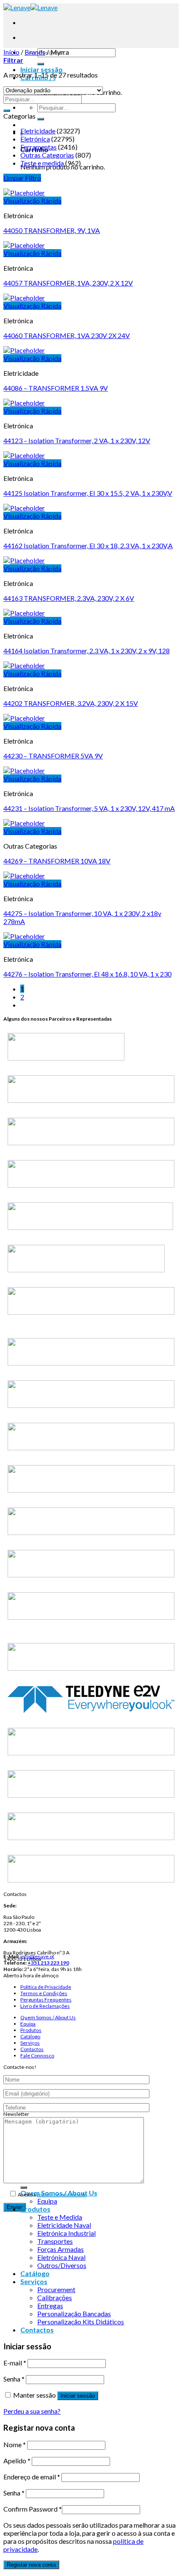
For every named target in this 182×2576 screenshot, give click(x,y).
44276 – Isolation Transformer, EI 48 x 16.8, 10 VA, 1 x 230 (87, 974)
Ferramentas (39, 147)
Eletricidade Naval (64, 2225)
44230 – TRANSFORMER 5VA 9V (53, 756)
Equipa (28, 2024)
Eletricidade (38, 131)
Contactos (32, 2049)
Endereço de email (32, 2477)
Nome (15, 2444)
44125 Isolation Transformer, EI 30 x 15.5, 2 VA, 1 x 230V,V (88, 493)
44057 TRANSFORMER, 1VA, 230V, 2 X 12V (68, 283)
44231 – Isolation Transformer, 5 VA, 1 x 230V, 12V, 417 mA (89, 808)
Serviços (30, 2043)
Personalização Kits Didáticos (81, 2322)
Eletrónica (35, 139)
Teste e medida (42, 163)
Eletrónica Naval (61, 2257)
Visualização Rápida (32, 201)
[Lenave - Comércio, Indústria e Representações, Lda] (30, 7)
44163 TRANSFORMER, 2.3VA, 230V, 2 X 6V (69, 598)
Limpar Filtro (22, 178)
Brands (35, 52)
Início (11, 52)
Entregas (50, 2305)
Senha (14, 2379)
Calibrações (55, 2297)
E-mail (15, 2363)
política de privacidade (62, 2194)
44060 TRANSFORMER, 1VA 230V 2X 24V (67, 335)
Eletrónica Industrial (66, 2233)
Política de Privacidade (46, 1987)
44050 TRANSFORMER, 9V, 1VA (52, 230)
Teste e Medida (60, 2217)
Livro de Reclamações (45, 2006)
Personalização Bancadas (74, 2314)
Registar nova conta (31, 2565)
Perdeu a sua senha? (32, 2411)
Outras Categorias (47, 155)
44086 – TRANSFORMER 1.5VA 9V (56, 388)
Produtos (31, 2030)
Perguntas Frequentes (46, 2000)
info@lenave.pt (37, 1956)
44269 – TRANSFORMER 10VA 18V (57, 861)
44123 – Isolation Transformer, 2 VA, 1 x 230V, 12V (77, 440)
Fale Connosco (37, 2056)
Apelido (17, 2461)
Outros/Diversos (62, 2265)
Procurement (56, 2289)
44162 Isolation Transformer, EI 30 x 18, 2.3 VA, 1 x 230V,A (88, 545)
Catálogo (30, 2036)
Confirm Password (33, 2509)
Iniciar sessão (78, 2396)
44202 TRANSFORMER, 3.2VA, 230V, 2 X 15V (71, 703)
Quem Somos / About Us (48, 2017)
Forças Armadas (61, 2249)
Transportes (55, 2241)
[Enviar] (41, 64)
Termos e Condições (44, 1993)
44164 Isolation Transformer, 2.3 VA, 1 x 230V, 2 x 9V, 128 (87, 651)
